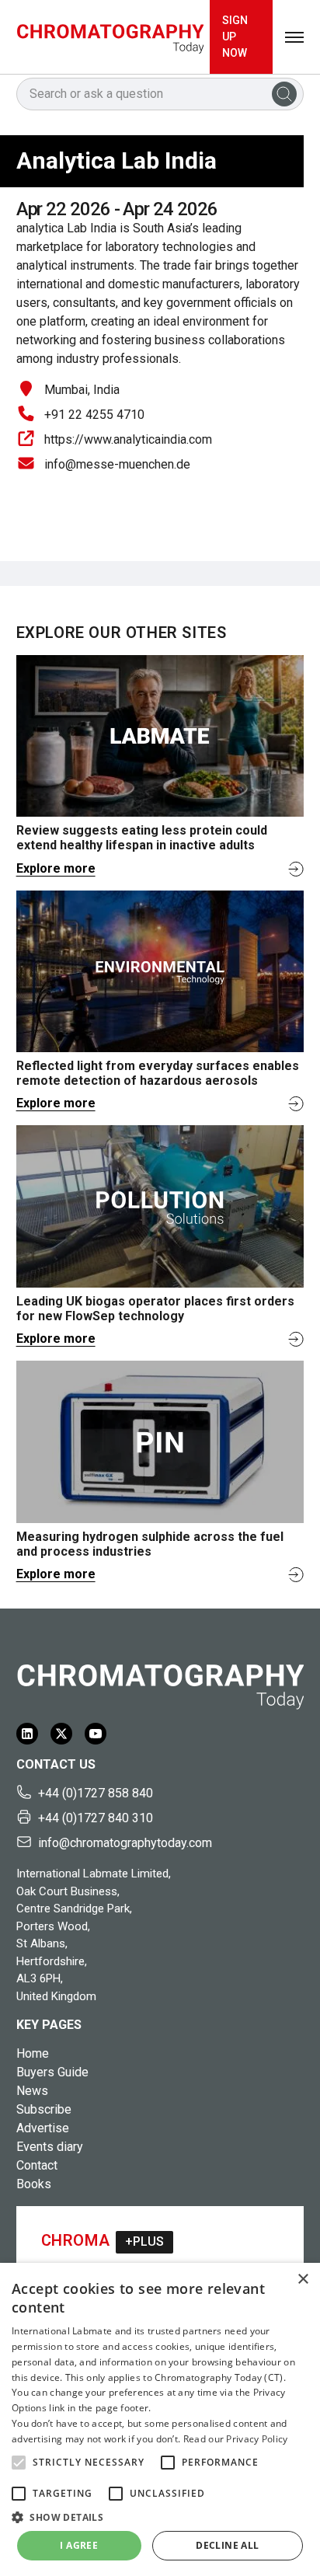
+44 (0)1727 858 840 (96, 1793)
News (32, 2091)
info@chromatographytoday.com (125, 1843)
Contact (37, 2165)
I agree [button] (79, 2545)
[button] (19, 2463)
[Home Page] (110, 37)
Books (34, 2184)
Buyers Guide (52, 2072)
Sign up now (235, 37)
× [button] (303, 2280)
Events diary (50, 2147)
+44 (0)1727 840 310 (96, 1818)
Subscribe (44, 2109)
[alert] (160, 2419)
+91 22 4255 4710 (94, 415)
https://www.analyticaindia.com (128, 439)
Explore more (56, 868)
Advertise (43, 2128)
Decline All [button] (227, 2545)
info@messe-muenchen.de (117, 464)
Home (33, 2053)
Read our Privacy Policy (236, 2439)
